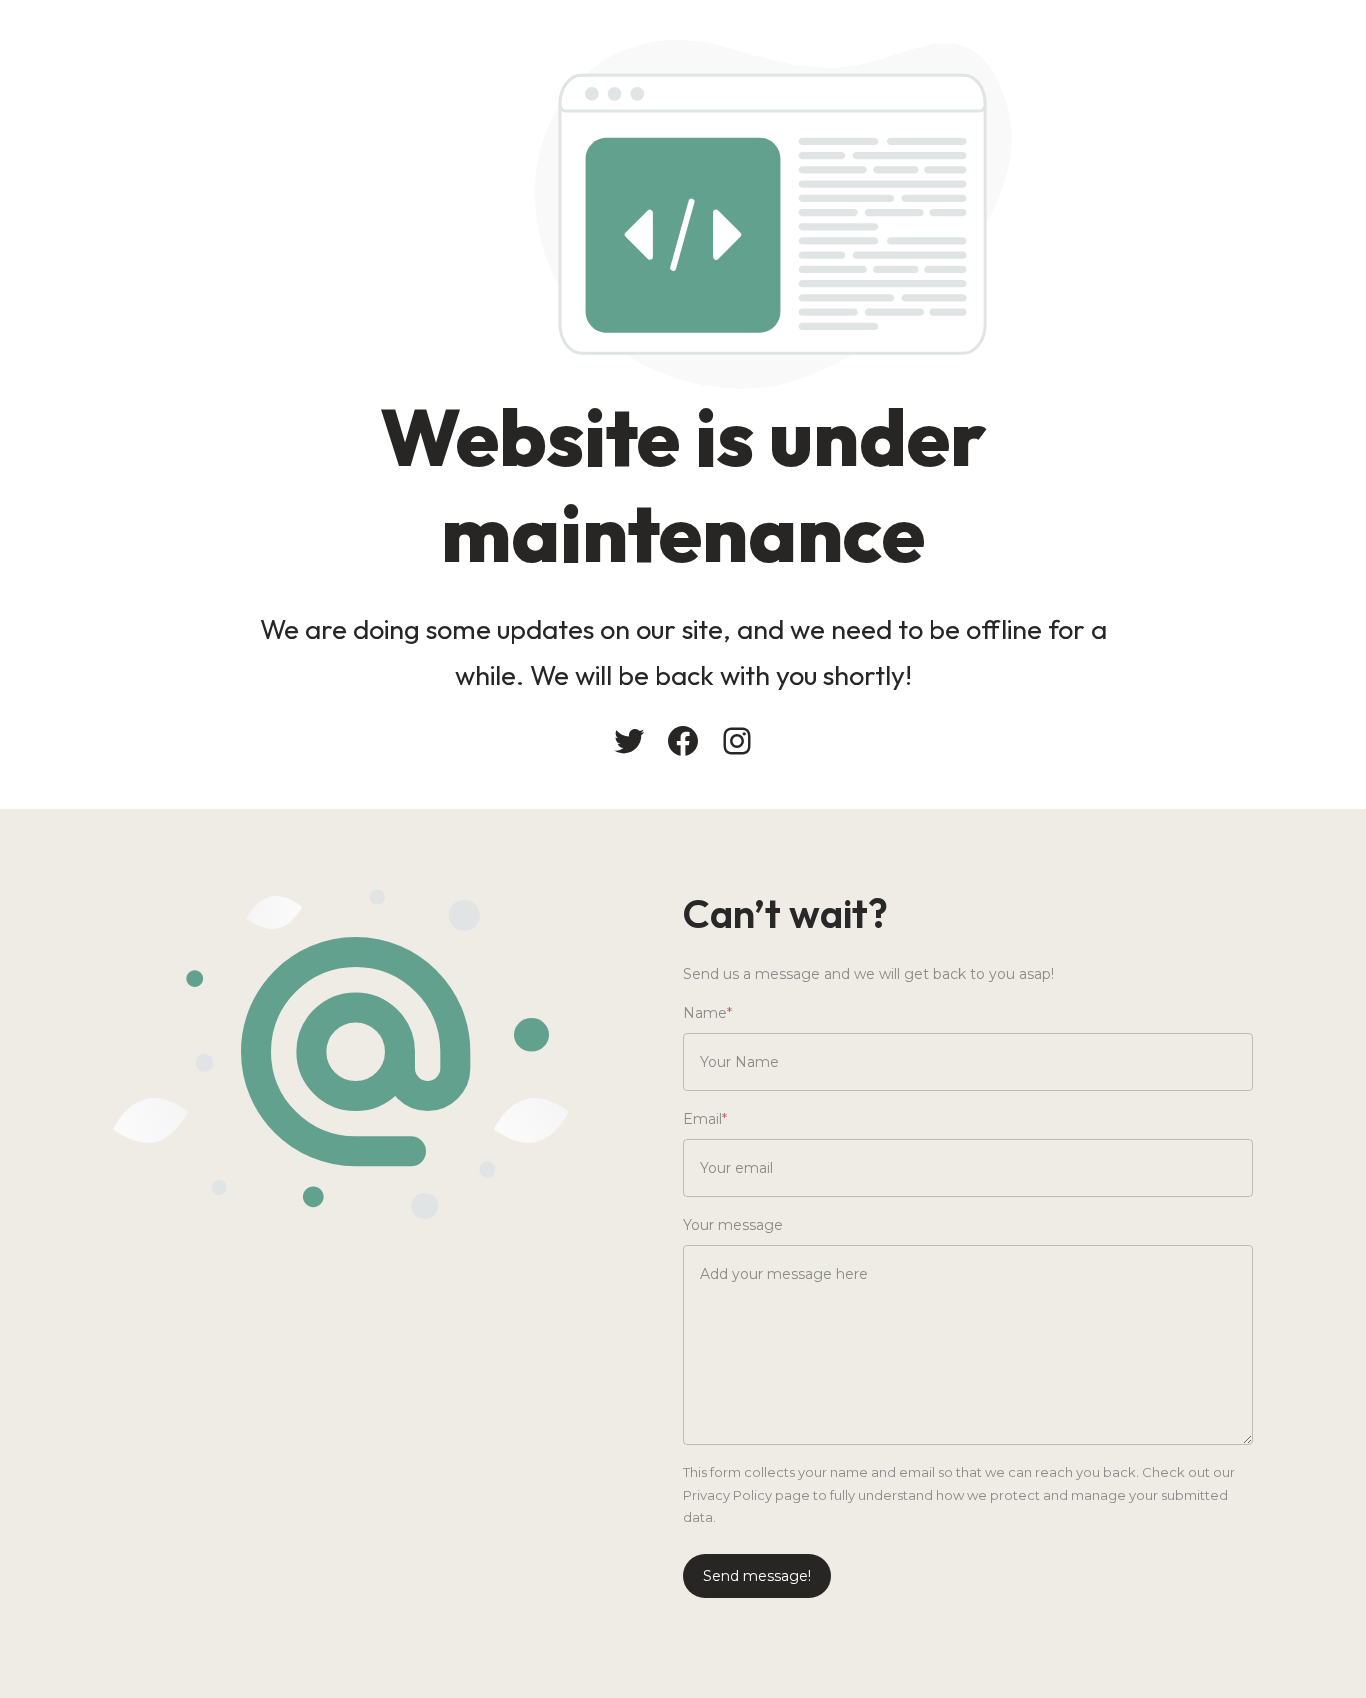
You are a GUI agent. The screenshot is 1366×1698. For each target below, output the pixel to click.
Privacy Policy (727, 1495)
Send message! (757, 1576)
